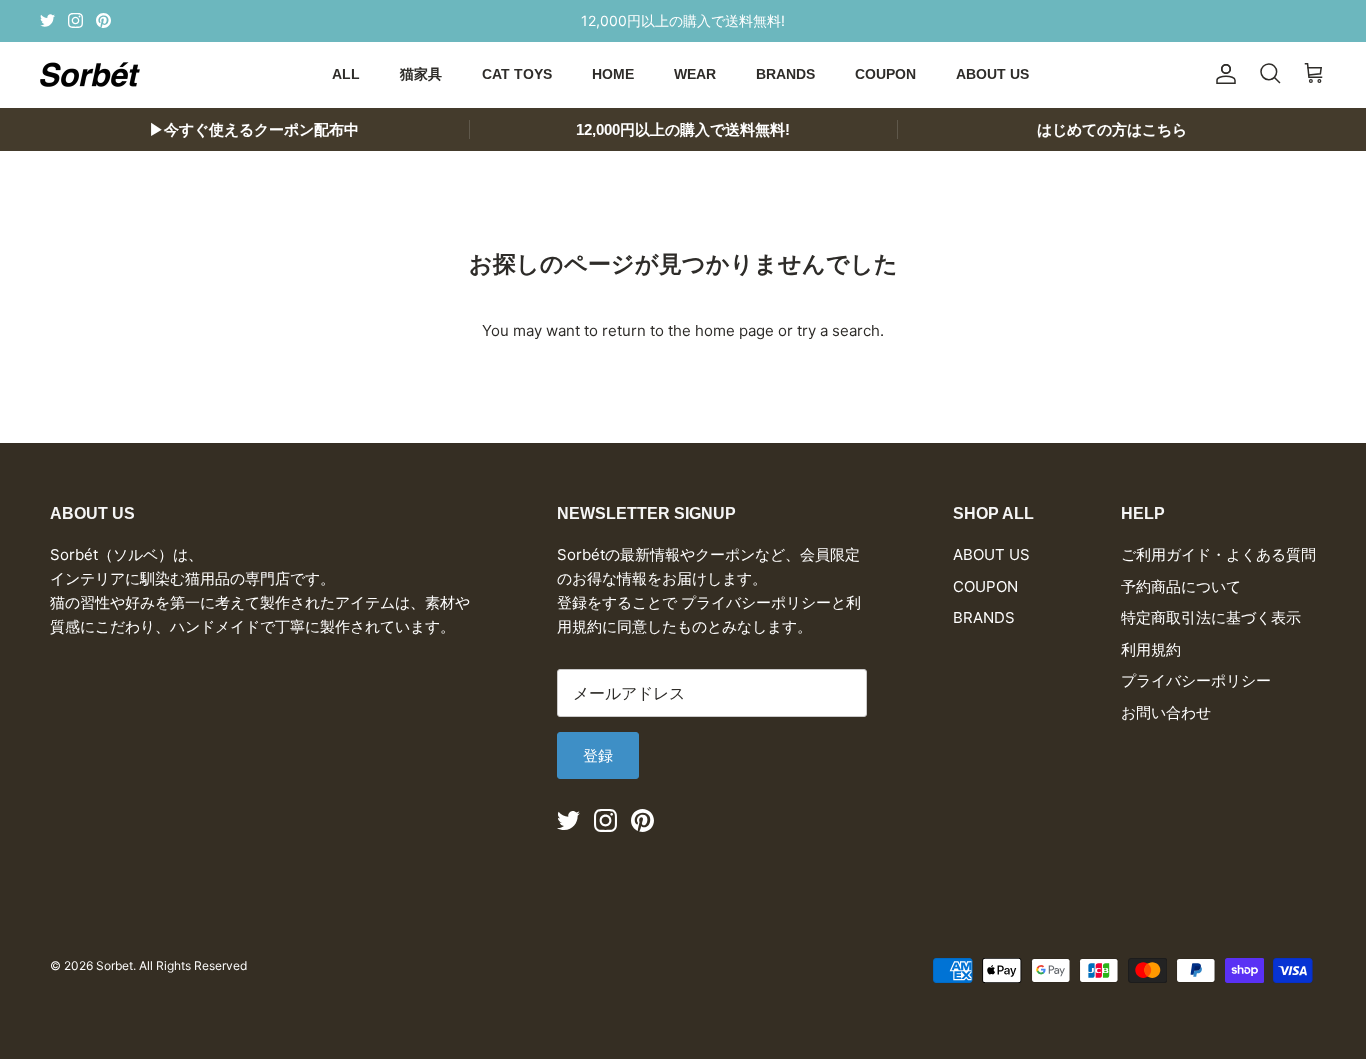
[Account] (1222, 74)
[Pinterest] (103, 20)
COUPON (885, 74)
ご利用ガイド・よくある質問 (1218, 554)
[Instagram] (75, 20)
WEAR (695, 74)
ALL (346, 74)
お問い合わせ (1166, 712)
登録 (598, 755)
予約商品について (1181, 586)
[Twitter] (47, 20)
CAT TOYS (517, 74)
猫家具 (421, 74)
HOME (613, 74)
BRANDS (785, 74)
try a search (838, 330)
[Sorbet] (90, 74)
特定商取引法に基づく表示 (1211, 617)
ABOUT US (992, 74)
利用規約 (1151, 649)
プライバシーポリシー (1196, 680)
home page (734, 330)
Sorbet (114, 965)
